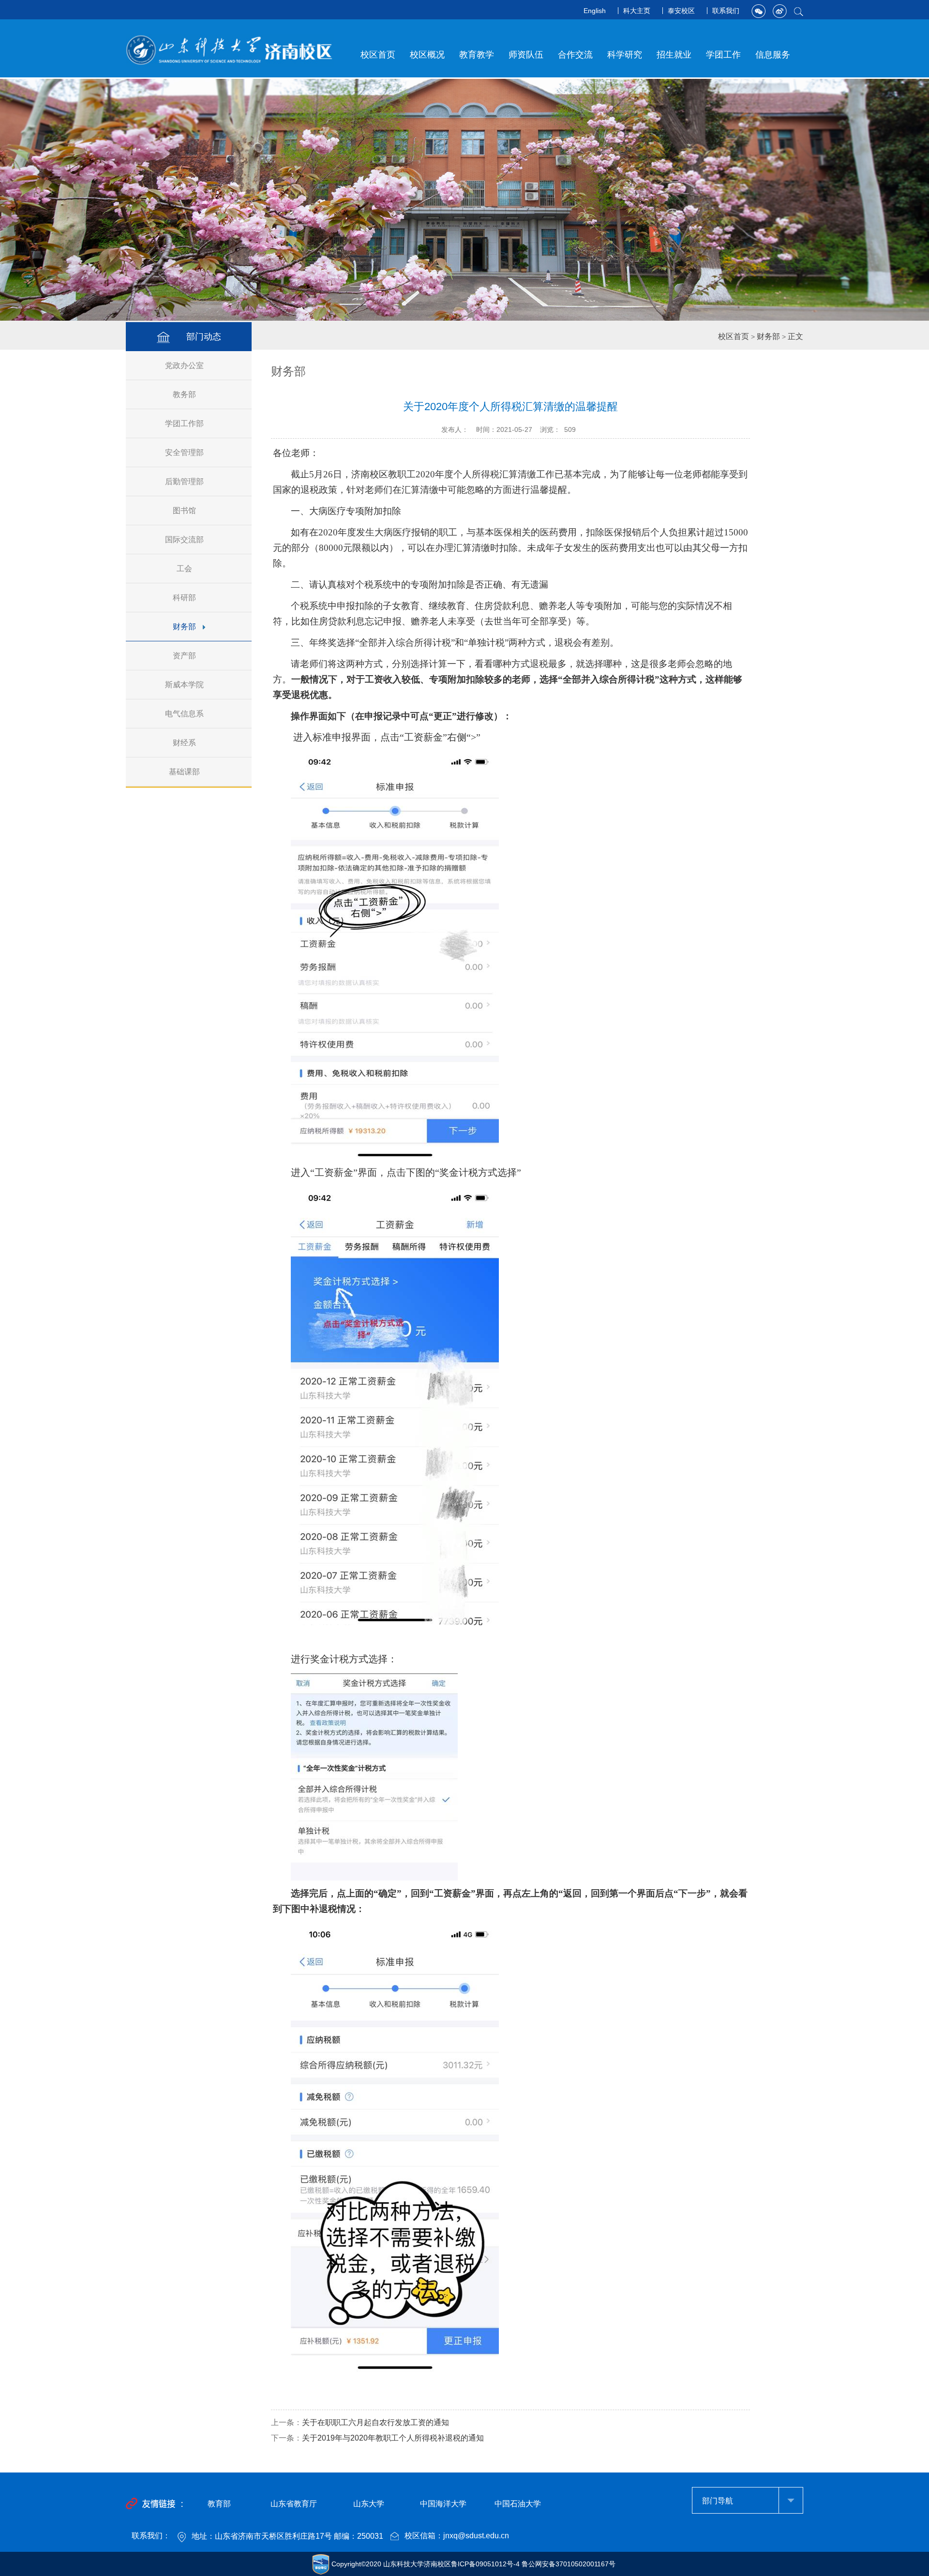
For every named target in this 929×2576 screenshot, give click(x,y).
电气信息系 (184, 714)
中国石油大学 (518, 2504)
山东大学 (369, 2504)
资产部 (184, 656)
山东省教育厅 (294, 2504)
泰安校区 (681, 11)
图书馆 (184, 511)
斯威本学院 (184, 685)
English (595, 11)
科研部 (184, 598)
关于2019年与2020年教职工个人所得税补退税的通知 (393, 2438)
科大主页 (637, 11)
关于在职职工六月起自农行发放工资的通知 (375, 2422)
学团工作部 (184, 423)
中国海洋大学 (443, 2504)
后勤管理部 (184, 481)
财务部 (184, 627)
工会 (184, 569)
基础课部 (184, 772)
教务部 (184, 394)
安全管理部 (184, 452)
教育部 (219, 2504)
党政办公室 (184, 365)
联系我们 (726, 11)
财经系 (184, 743)
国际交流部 (184, 540)
